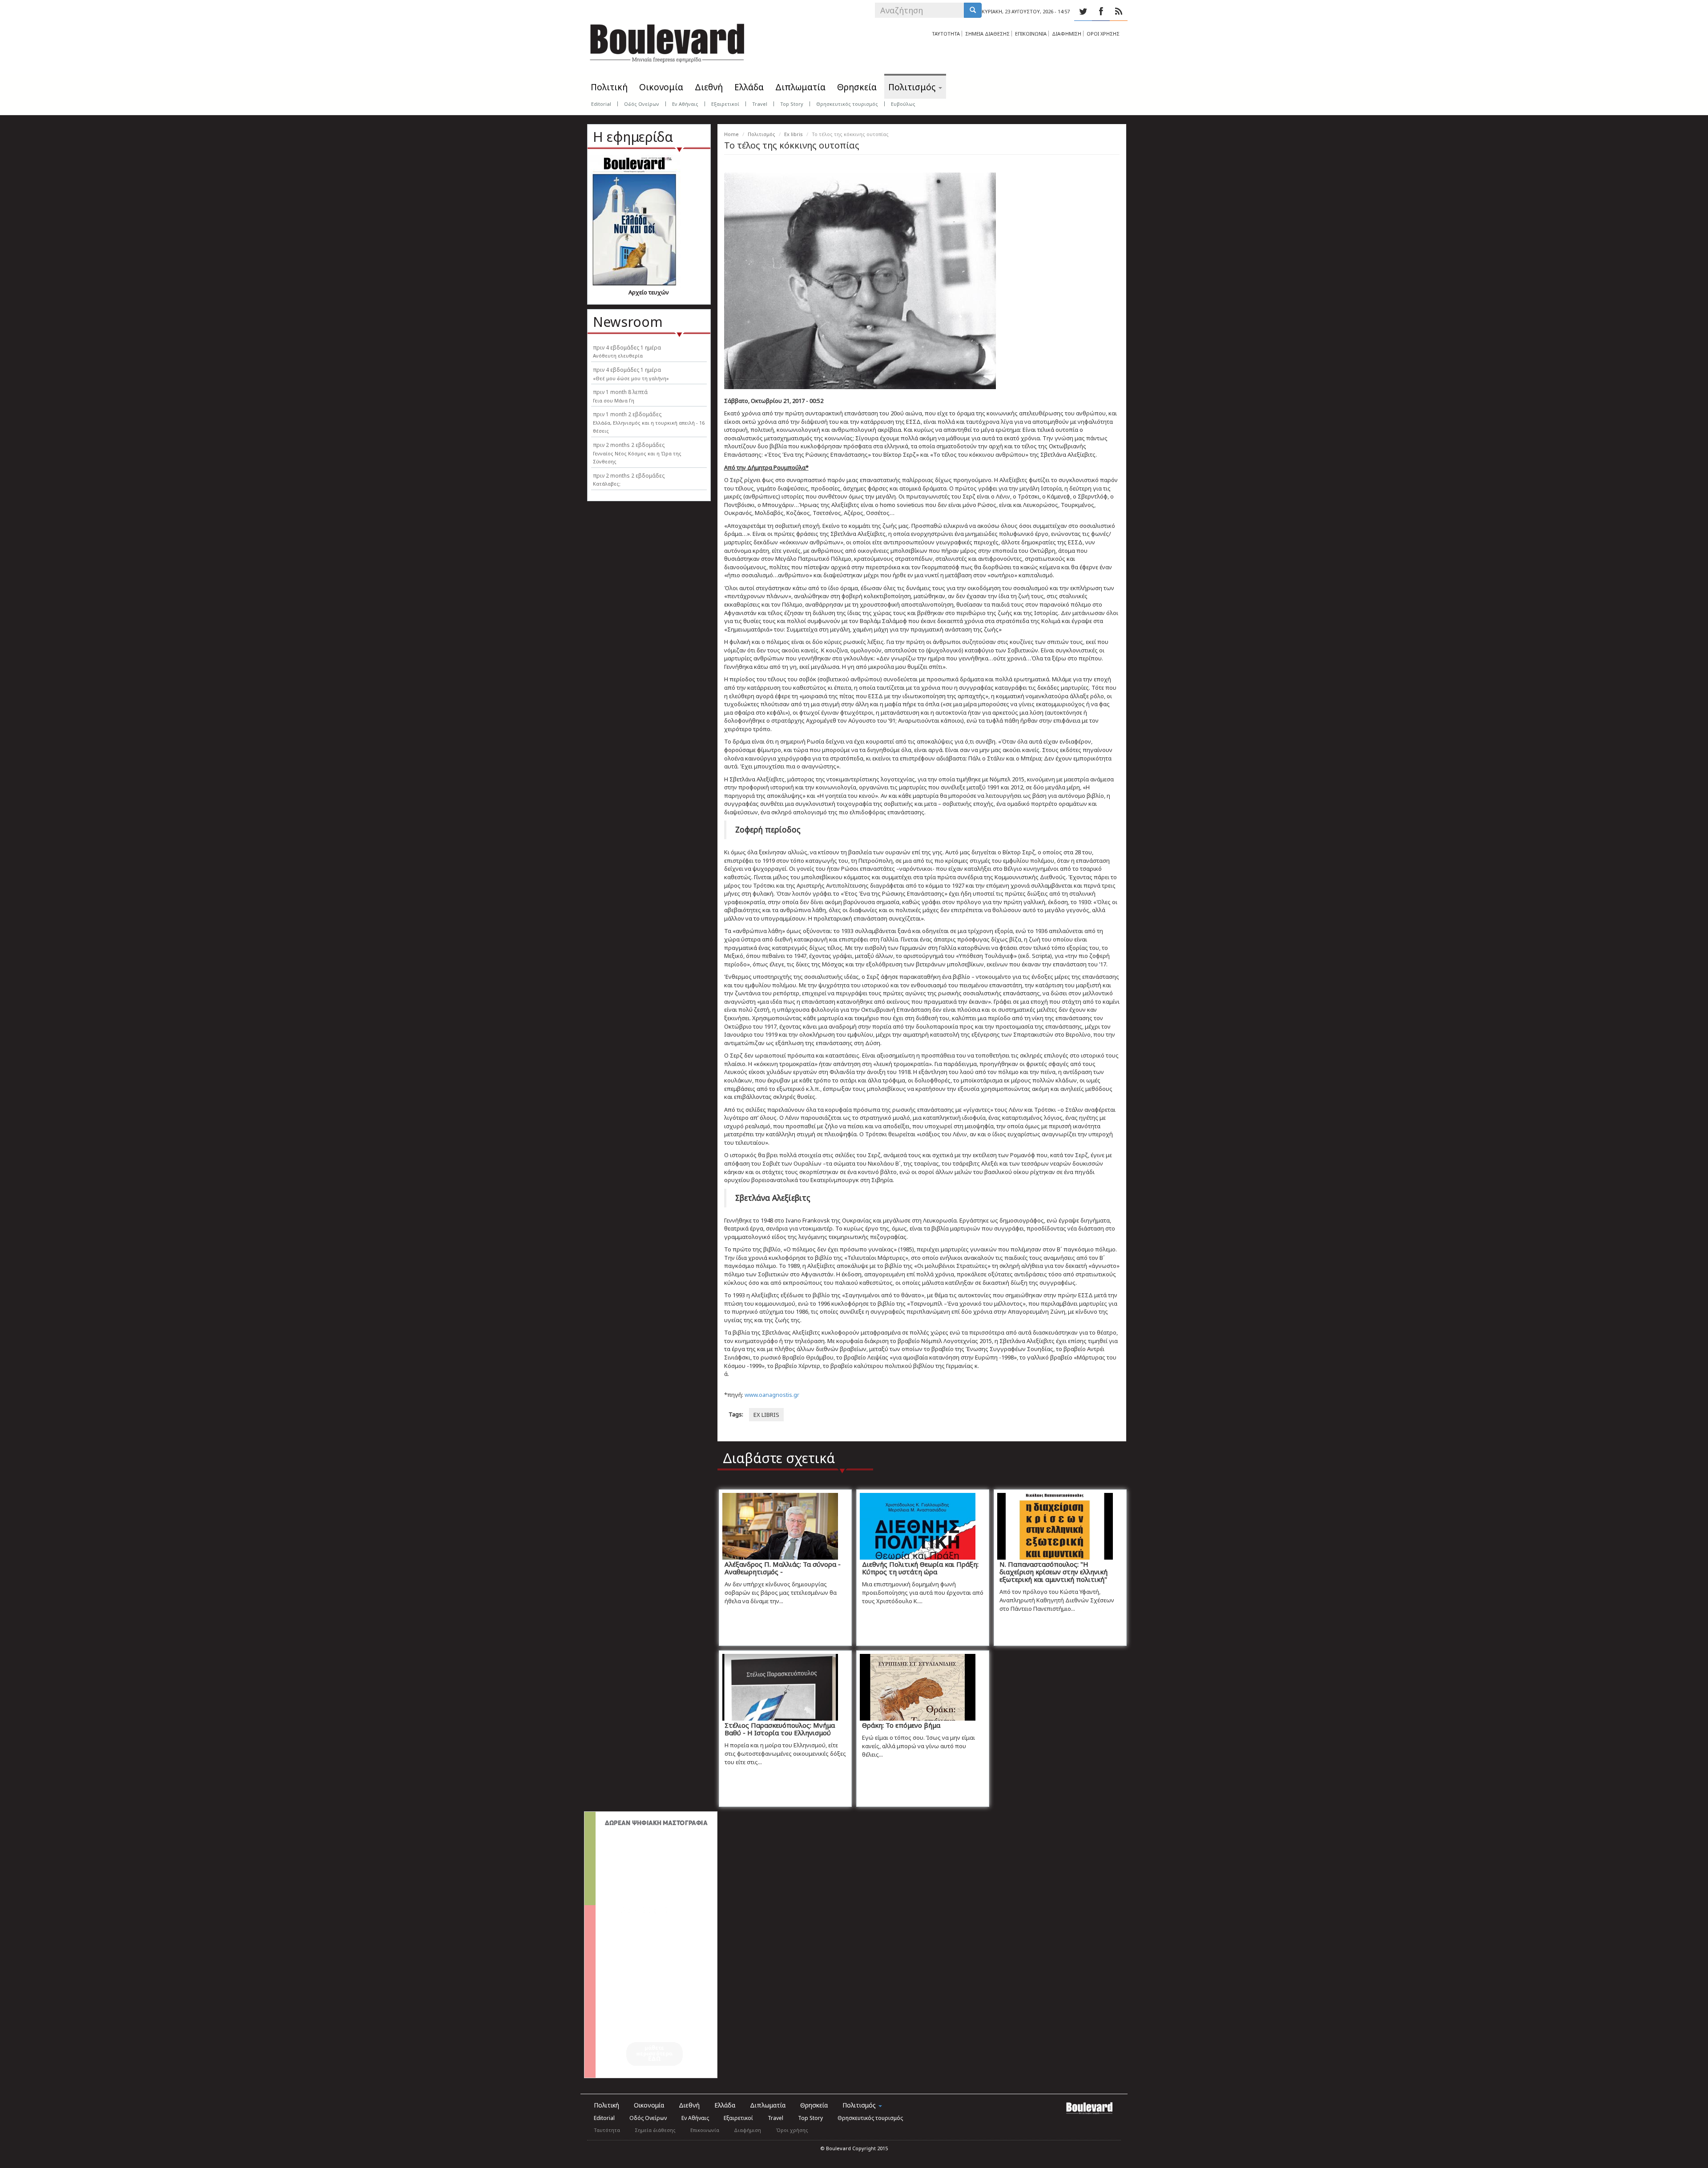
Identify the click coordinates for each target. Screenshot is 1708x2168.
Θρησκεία (857, 87)
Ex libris (794, 134)
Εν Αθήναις (685, 104)
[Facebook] (1101, 12)
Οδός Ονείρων (642, 104)
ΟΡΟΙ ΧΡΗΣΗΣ (1103, 34)
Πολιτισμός (913, 87)
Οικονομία (661, 87)
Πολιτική (609, 87)
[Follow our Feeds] (1119, 12)
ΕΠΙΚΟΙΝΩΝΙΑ (1031, 34)
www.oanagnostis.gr (772, 1395)
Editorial (601, 104)
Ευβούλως (903, 104)
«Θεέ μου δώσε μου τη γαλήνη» (631, 378)
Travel (760, 104)
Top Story (792, 104)
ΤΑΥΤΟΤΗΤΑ (946, 34)
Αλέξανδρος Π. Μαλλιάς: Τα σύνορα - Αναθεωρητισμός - (783, 1568)
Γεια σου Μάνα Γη (614, 400)
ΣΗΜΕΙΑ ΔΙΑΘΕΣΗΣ (987, 34)
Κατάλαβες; (607, 484)
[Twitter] (1083, 12)
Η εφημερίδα (633, 137)
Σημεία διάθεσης (655, 2130)
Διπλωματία (800, 87)
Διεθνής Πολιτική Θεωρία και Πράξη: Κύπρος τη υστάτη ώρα (920, 1568)
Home (731, 134)
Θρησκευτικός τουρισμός (847, 104)
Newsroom (628, 322)
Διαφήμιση (747, 2130)
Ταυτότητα (607, 2130)
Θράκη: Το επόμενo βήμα (901, 1725)
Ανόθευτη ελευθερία (618, 356)
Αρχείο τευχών (649, 292)
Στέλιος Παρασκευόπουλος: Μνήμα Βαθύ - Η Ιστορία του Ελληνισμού (780, 1729)
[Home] (667, 40)
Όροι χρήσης (792, 2130)
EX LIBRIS (766, 1415)
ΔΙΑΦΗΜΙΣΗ (1067, 34)
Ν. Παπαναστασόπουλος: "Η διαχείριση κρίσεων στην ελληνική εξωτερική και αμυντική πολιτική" (1053, 1572)
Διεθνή (709, 87)
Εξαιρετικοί (725, 104)
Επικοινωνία (705, 2130)
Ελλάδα (749, 87)
